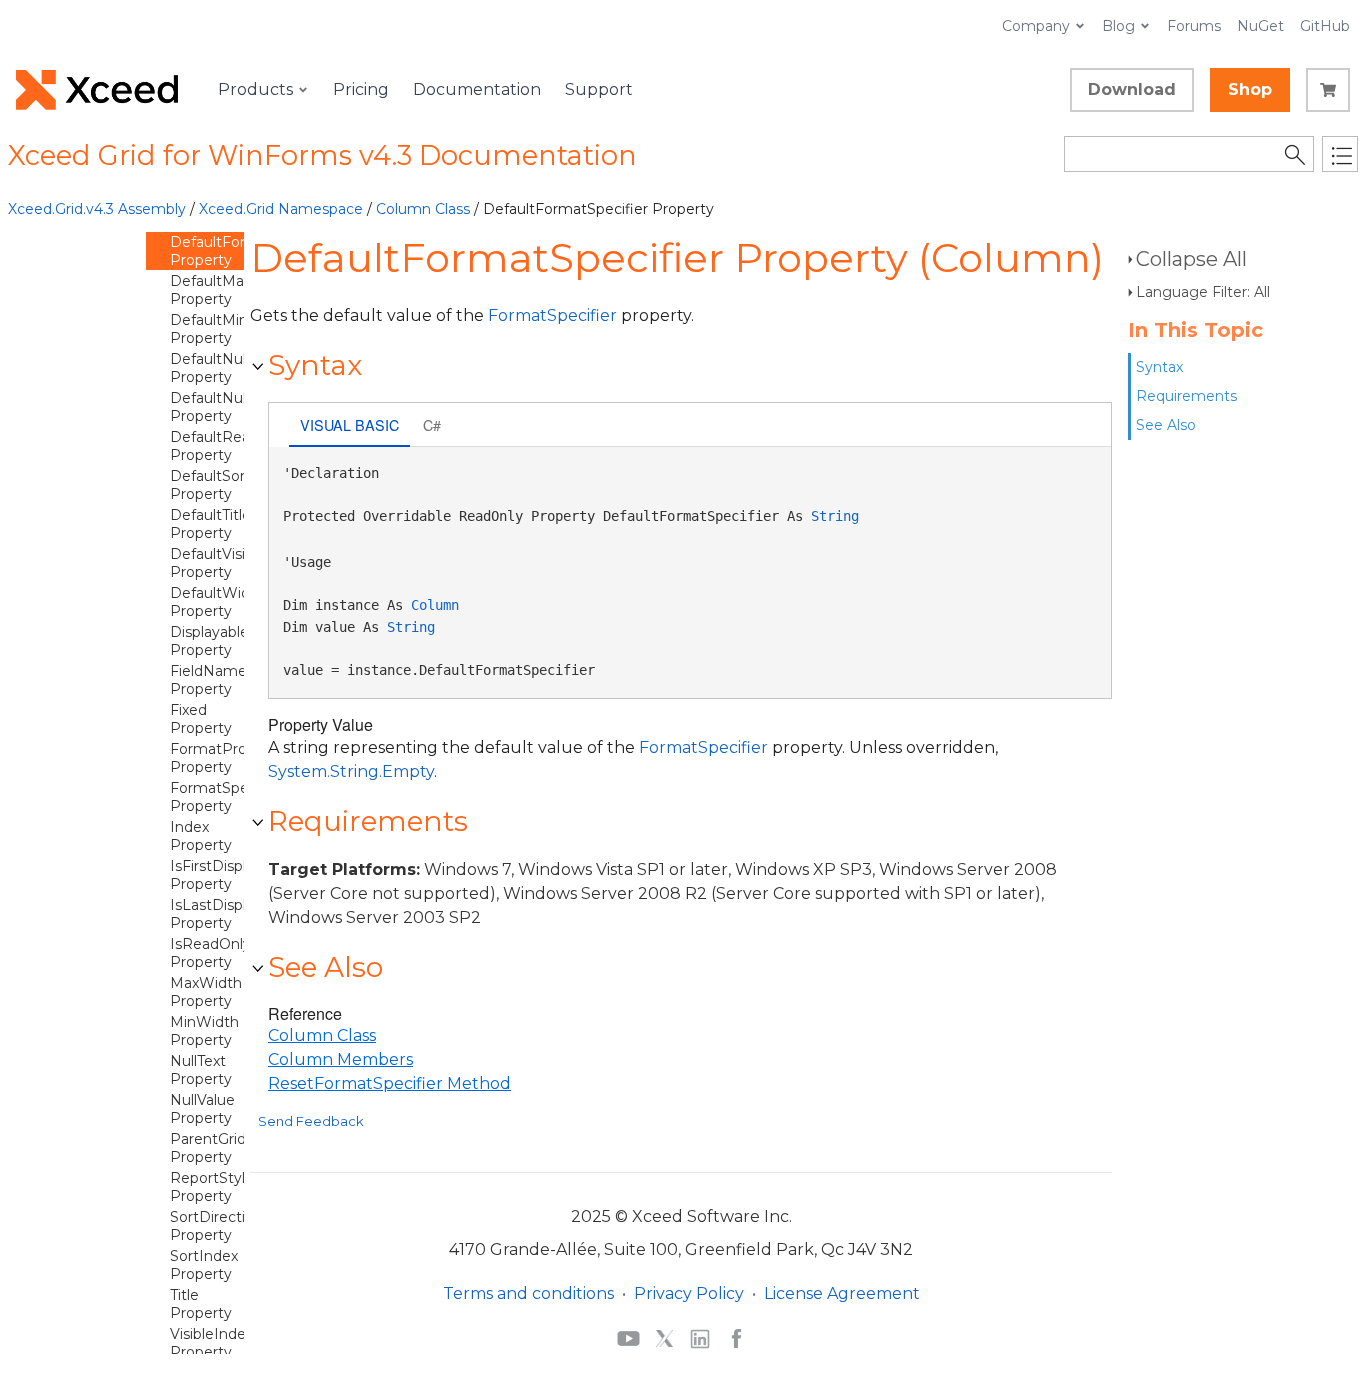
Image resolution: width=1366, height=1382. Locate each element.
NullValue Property (202, 1109)
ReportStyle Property (212, 1187)
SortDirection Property (216, 1226)
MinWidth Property (204, 1031)
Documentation (477, 89)
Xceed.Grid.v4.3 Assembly (97, 209)
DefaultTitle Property (210, 524)
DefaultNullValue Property (228, 407)
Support (599, 89)
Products (255, 89)
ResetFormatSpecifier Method (389, 1083)
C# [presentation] (432, 424)
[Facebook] (736, 1338)
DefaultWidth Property (217, 602)
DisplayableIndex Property (229, 641)
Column (435, 605)
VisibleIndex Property (211, 1343)
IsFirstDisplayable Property (230, 875)
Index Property (201, 836)
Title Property (201, 1304)
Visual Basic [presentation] (349, 424)
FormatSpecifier (552, 315)
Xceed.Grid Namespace (281, 209)
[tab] (349, 426)
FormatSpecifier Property (226, 797)
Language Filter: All (1203, 292)
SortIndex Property (204, 1265)
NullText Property (201, 1070)
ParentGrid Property (208, 1148)
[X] (664, 1338)
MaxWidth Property (206, 992)
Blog (1118, 26)
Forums (1194, 26)
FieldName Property (208, 680)
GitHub (1325, 26)
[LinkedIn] (700, 1338)
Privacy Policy (689, 1293)
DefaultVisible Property (218, 563)
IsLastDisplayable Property (230, 914)
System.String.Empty (351, 771)
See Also (1166, 425)
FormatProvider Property (225, 758)
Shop (1250, 89)
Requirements (1186, 396)
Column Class (423, 209)
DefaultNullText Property (224, 368)
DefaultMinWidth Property (230, 329)
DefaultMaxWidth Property (232, 290)
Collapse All (1191, 259)
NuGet (1260, 26)
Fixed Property (201, 719)
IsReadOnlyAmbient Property (241, 953)
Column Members (340, 1059)
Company (1036, 26)
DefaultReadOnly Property (230, 446)
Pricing (361, 89)
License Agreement (842, 1293)
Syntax (1159, 367)
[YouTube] (628, 1338)
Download (1132, 89)
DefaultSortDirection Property (242, 485)
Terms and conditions (528, 1293)
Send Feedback (311, 1121)
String (835, 516)
